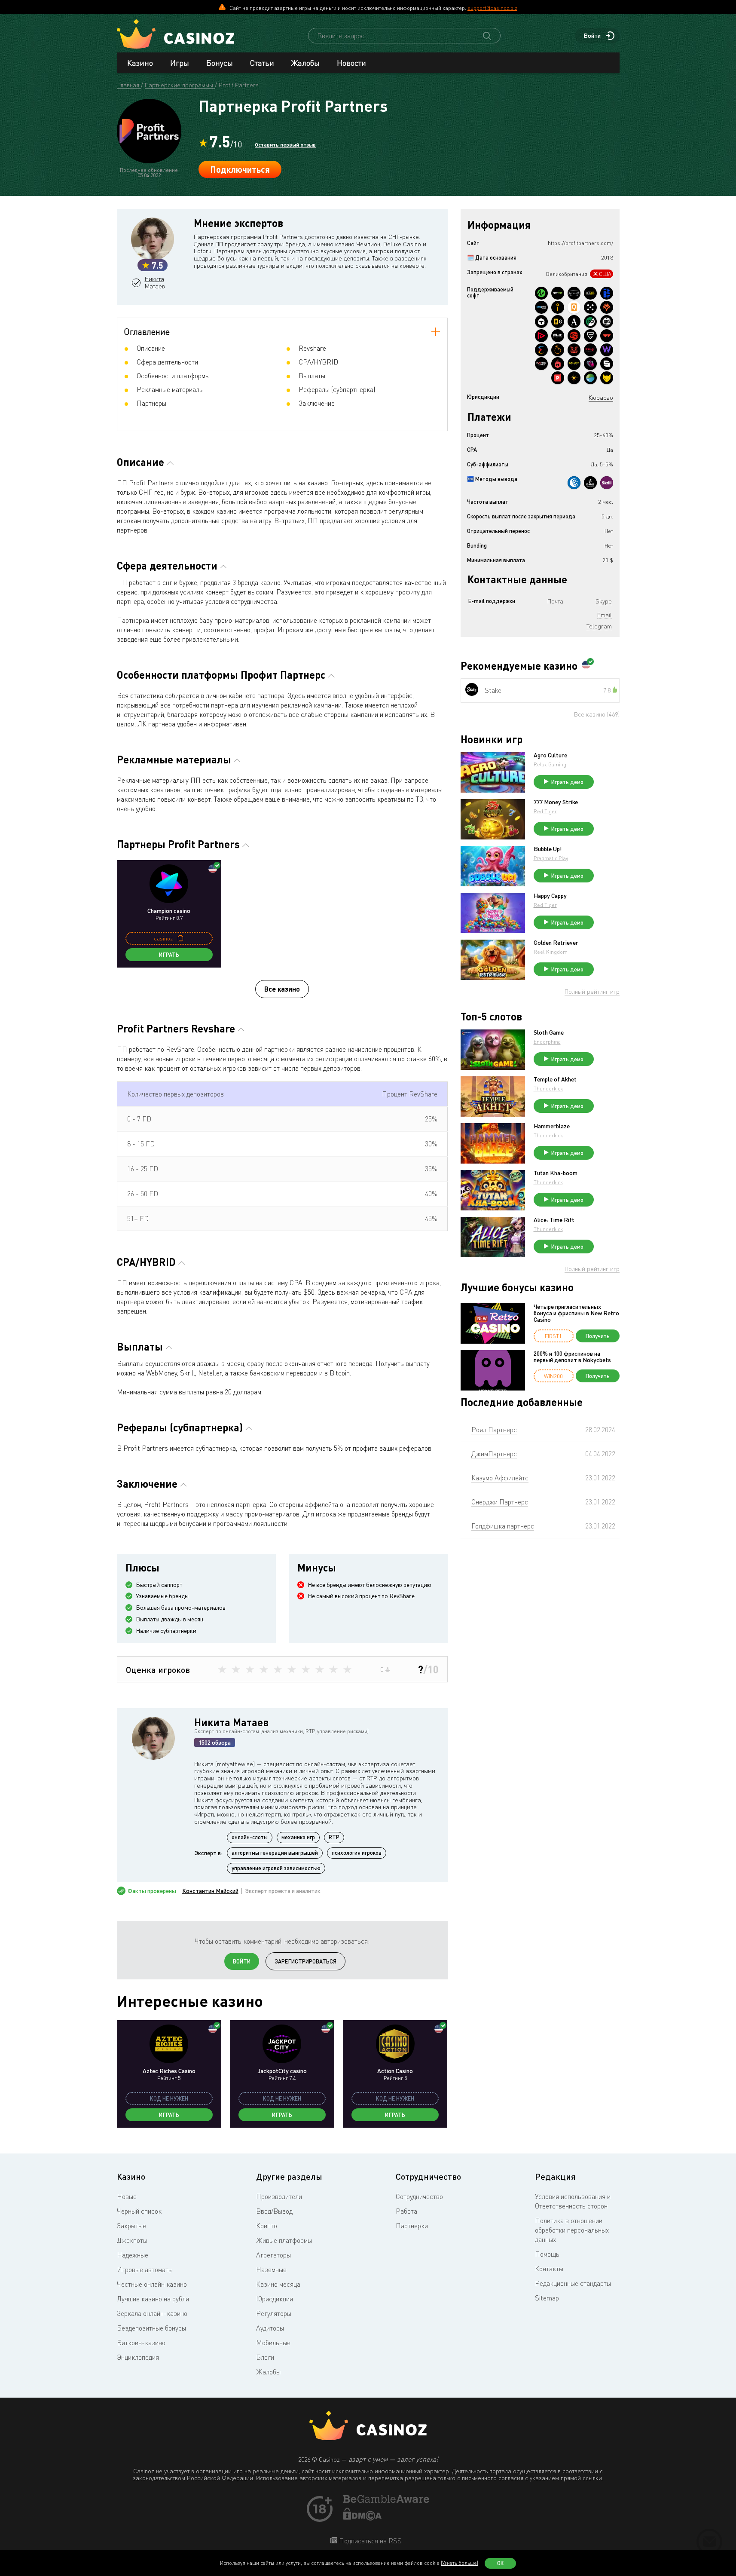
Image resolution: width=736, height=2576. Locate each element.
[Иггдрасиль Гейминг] (607, 307)
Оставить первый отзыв (285, 144)
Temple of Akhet (555, 1079)
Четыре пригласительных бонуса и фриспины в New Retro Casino (576, 1313)
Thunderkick (548, 1089)
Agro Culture (550, 755)
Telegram (599, 626)
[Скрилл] (607, 483)
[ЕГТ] (574, 336)
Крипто (267, 2226)
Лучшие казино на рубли (153, 2299)
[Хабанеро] (558, 364)
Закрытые (131, 2226)
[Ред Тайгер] (574, 350)
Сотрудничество (419, 2196)
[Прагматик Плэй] (558, 350)
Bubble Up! (548, 849)
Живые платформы (284, 2240)
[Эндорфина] (541, 350)
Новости (351, 63)
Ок (501, 2563)
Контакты (549, 2269)
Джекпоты (132, 2240)
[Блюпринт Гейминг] (541, 307)
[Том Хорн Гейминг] (590, 364)
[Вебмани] (574, 483)
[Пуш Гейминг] (590, 336)
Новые (127, 2196)
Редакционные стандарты (573, 2283)
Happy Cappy (550, 896)
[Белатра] (607, 293)
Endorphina (547, 1042)
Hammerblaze (552, 1126)
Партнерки (412, 2226)
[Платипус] (558, 378)
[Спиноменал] (607, 364)
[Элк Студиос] (558, 336)
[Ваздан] (607, 336)
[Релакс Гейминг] (590, 307)
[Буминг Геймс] (541, 364)
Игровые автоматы (145, 2270)
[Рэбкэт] (607, 378)
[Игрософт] (574, 293)
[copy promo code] (180, 938)
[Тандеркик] (541, 322)
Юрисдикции (275, 2299)
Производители (279, 2196)
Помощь (547, 2254)
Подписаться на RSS (370, 2541)
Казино (140, 63)
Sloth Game (549, 1032)
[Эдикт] (590, 378)
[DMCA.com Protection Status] (363, 2518)
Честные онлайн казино (152, 2284)
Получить (598, 1336)
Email (605, 615)
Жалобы (305, 63)
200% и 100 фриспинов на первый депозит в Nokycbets (572, 1357)
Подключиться (240, 169)
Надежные (133, 2255)
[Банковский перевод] (590, 483)
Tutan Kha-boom (556, 1173)
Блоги (265, 2357)
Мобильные (273, 2343)
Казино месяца (278, 2284)
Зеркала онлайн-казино (152, 2313)
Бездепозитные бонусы (151, 2328)
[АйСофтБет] (558, 307)
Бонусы (220, 63)
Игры (180, 63)
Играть (169, 955)
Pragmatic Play (551, 858)
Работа (406, 2211)
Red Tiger (545, 811)
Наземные (271, 2270)
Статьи (262, 63)
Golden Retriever (556, 943)
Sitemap (547, 2298)
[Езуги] (590, 350)
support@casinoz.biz (492, 8)
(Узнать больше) (460, 2563)
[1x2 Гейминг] (590, 322)
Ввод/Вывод (274, 2211)
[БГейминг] (558, 322)
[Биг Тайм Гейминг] (607, 322)
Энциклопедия (138, 2357)
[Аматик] (574, 322)
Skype (604, 601)
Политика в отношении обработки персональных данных (572, 2230)
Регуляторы (274, 2313)
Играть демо (567, 782)
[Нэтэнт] (558, 293)
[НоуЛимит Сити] (574, 364)
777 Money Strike (556, 802)
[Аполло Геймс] (574, 378)
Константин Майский (210, 1891)
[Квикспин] (574, 307)
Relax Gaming (550, 764)
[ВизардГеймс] (607, 350)
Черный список (139, 2211)
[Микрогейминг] (541, 293)
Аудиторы (270, 2328)
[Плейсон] (541, 336)
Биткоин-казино (141, 2343)
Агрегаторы (273, 2255)
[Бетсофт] (590, 293)
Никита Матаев (155, 283)
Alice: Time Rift (554, 1220)
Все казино (282, 989)
